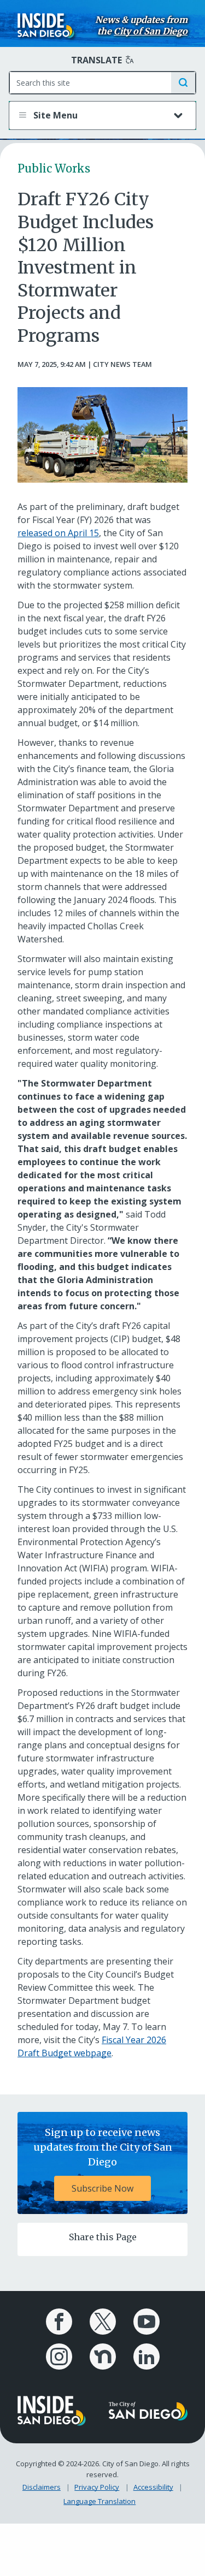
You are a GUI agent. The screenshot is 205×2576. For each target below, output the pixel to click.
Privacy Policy (97, 2487)
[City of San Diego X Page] (103, 2322)
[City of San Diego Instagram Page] (59, 2357)
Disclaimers (42, 2487)
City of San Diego (151, 31)
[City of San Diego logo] (148, 2410)
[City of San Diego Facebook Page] (59, 2322)
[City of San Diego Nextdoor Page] (103, 2357)
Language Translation (99, 2501)
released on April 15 (58, 533)
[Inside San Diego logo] (46, 25)
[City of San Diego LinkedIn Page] (147, 2357)
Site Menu (54, 115)
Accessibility (153, 2487)
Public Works (54, 168)
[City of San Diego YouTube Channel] (147, 2322)
